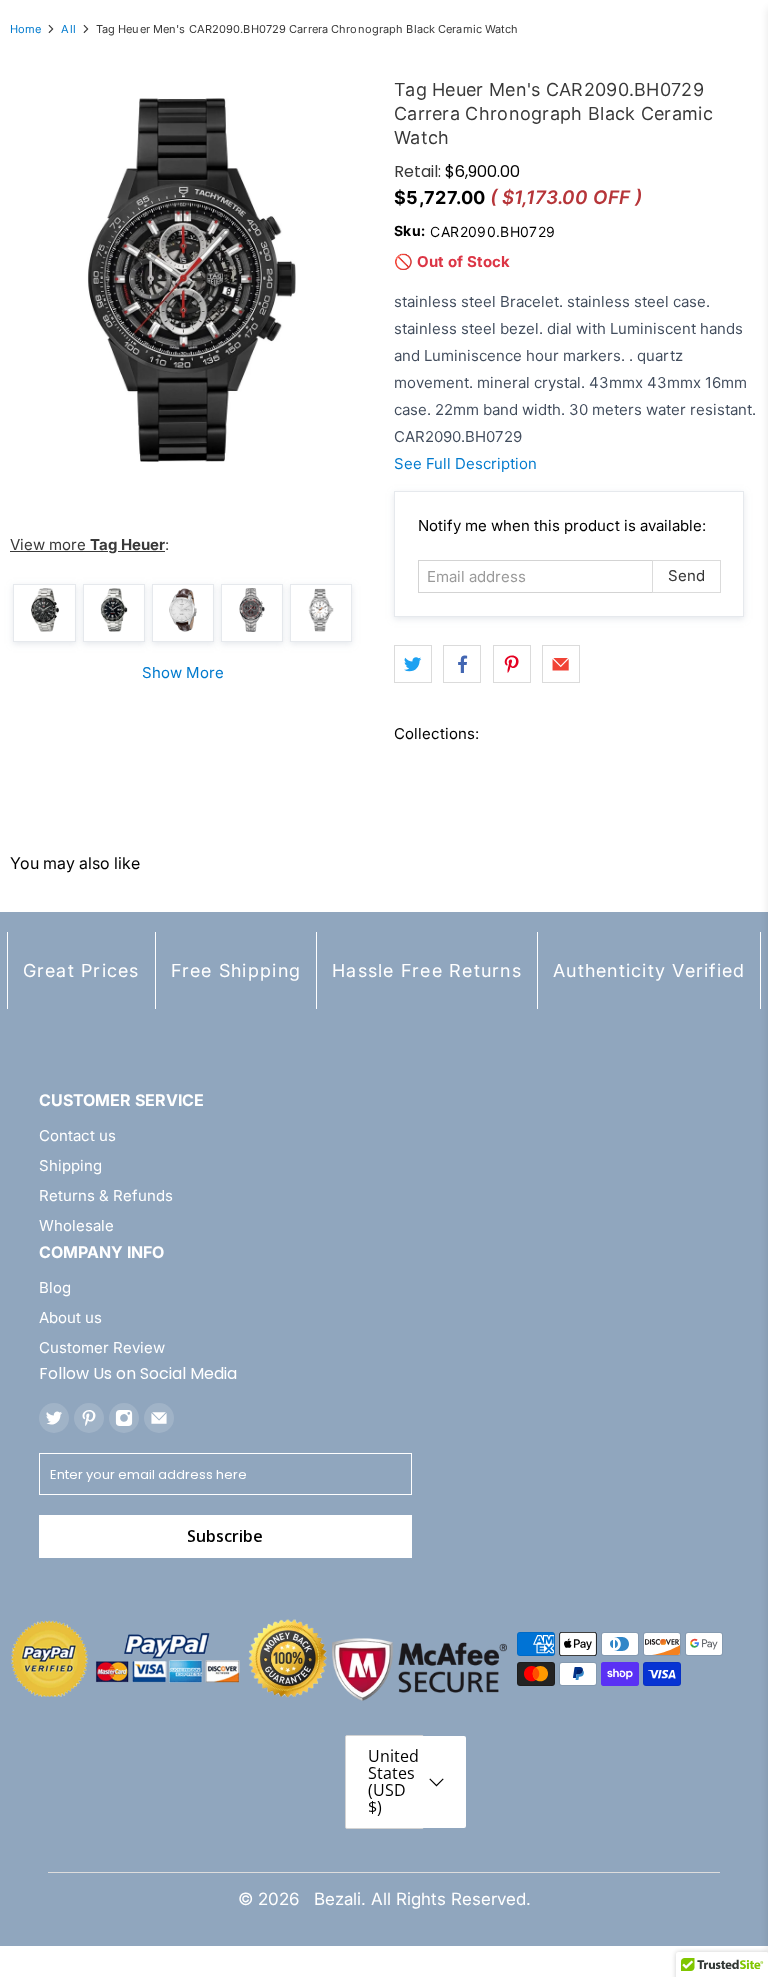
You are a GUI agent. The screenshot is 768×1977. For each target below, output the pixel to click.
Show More (183, 672)
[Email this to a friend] (561, 664)
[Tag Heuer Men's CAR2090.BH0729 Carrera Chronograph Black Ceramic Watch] (192, 280)
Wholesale (76, 1225)
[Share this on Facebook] (462, 664)
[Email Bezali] (159, 1418)
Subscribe (225, 1536)
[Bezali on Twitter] (54, 1418)
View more (87, 544)
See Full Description (465, 463)
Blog (55, 1287)
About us (70, 1317)
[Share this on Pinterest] (512, 664)
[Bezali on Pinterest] (89, 1418)
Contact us (77, 1135)
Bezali (337, 1899)
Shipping (70, 1165)
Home (25, 29)
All (68, 29)
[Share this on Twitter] (413, 664)
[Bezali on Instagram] (124, 1418)
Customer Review (102, 1347)
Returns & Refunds (106, 1195)
